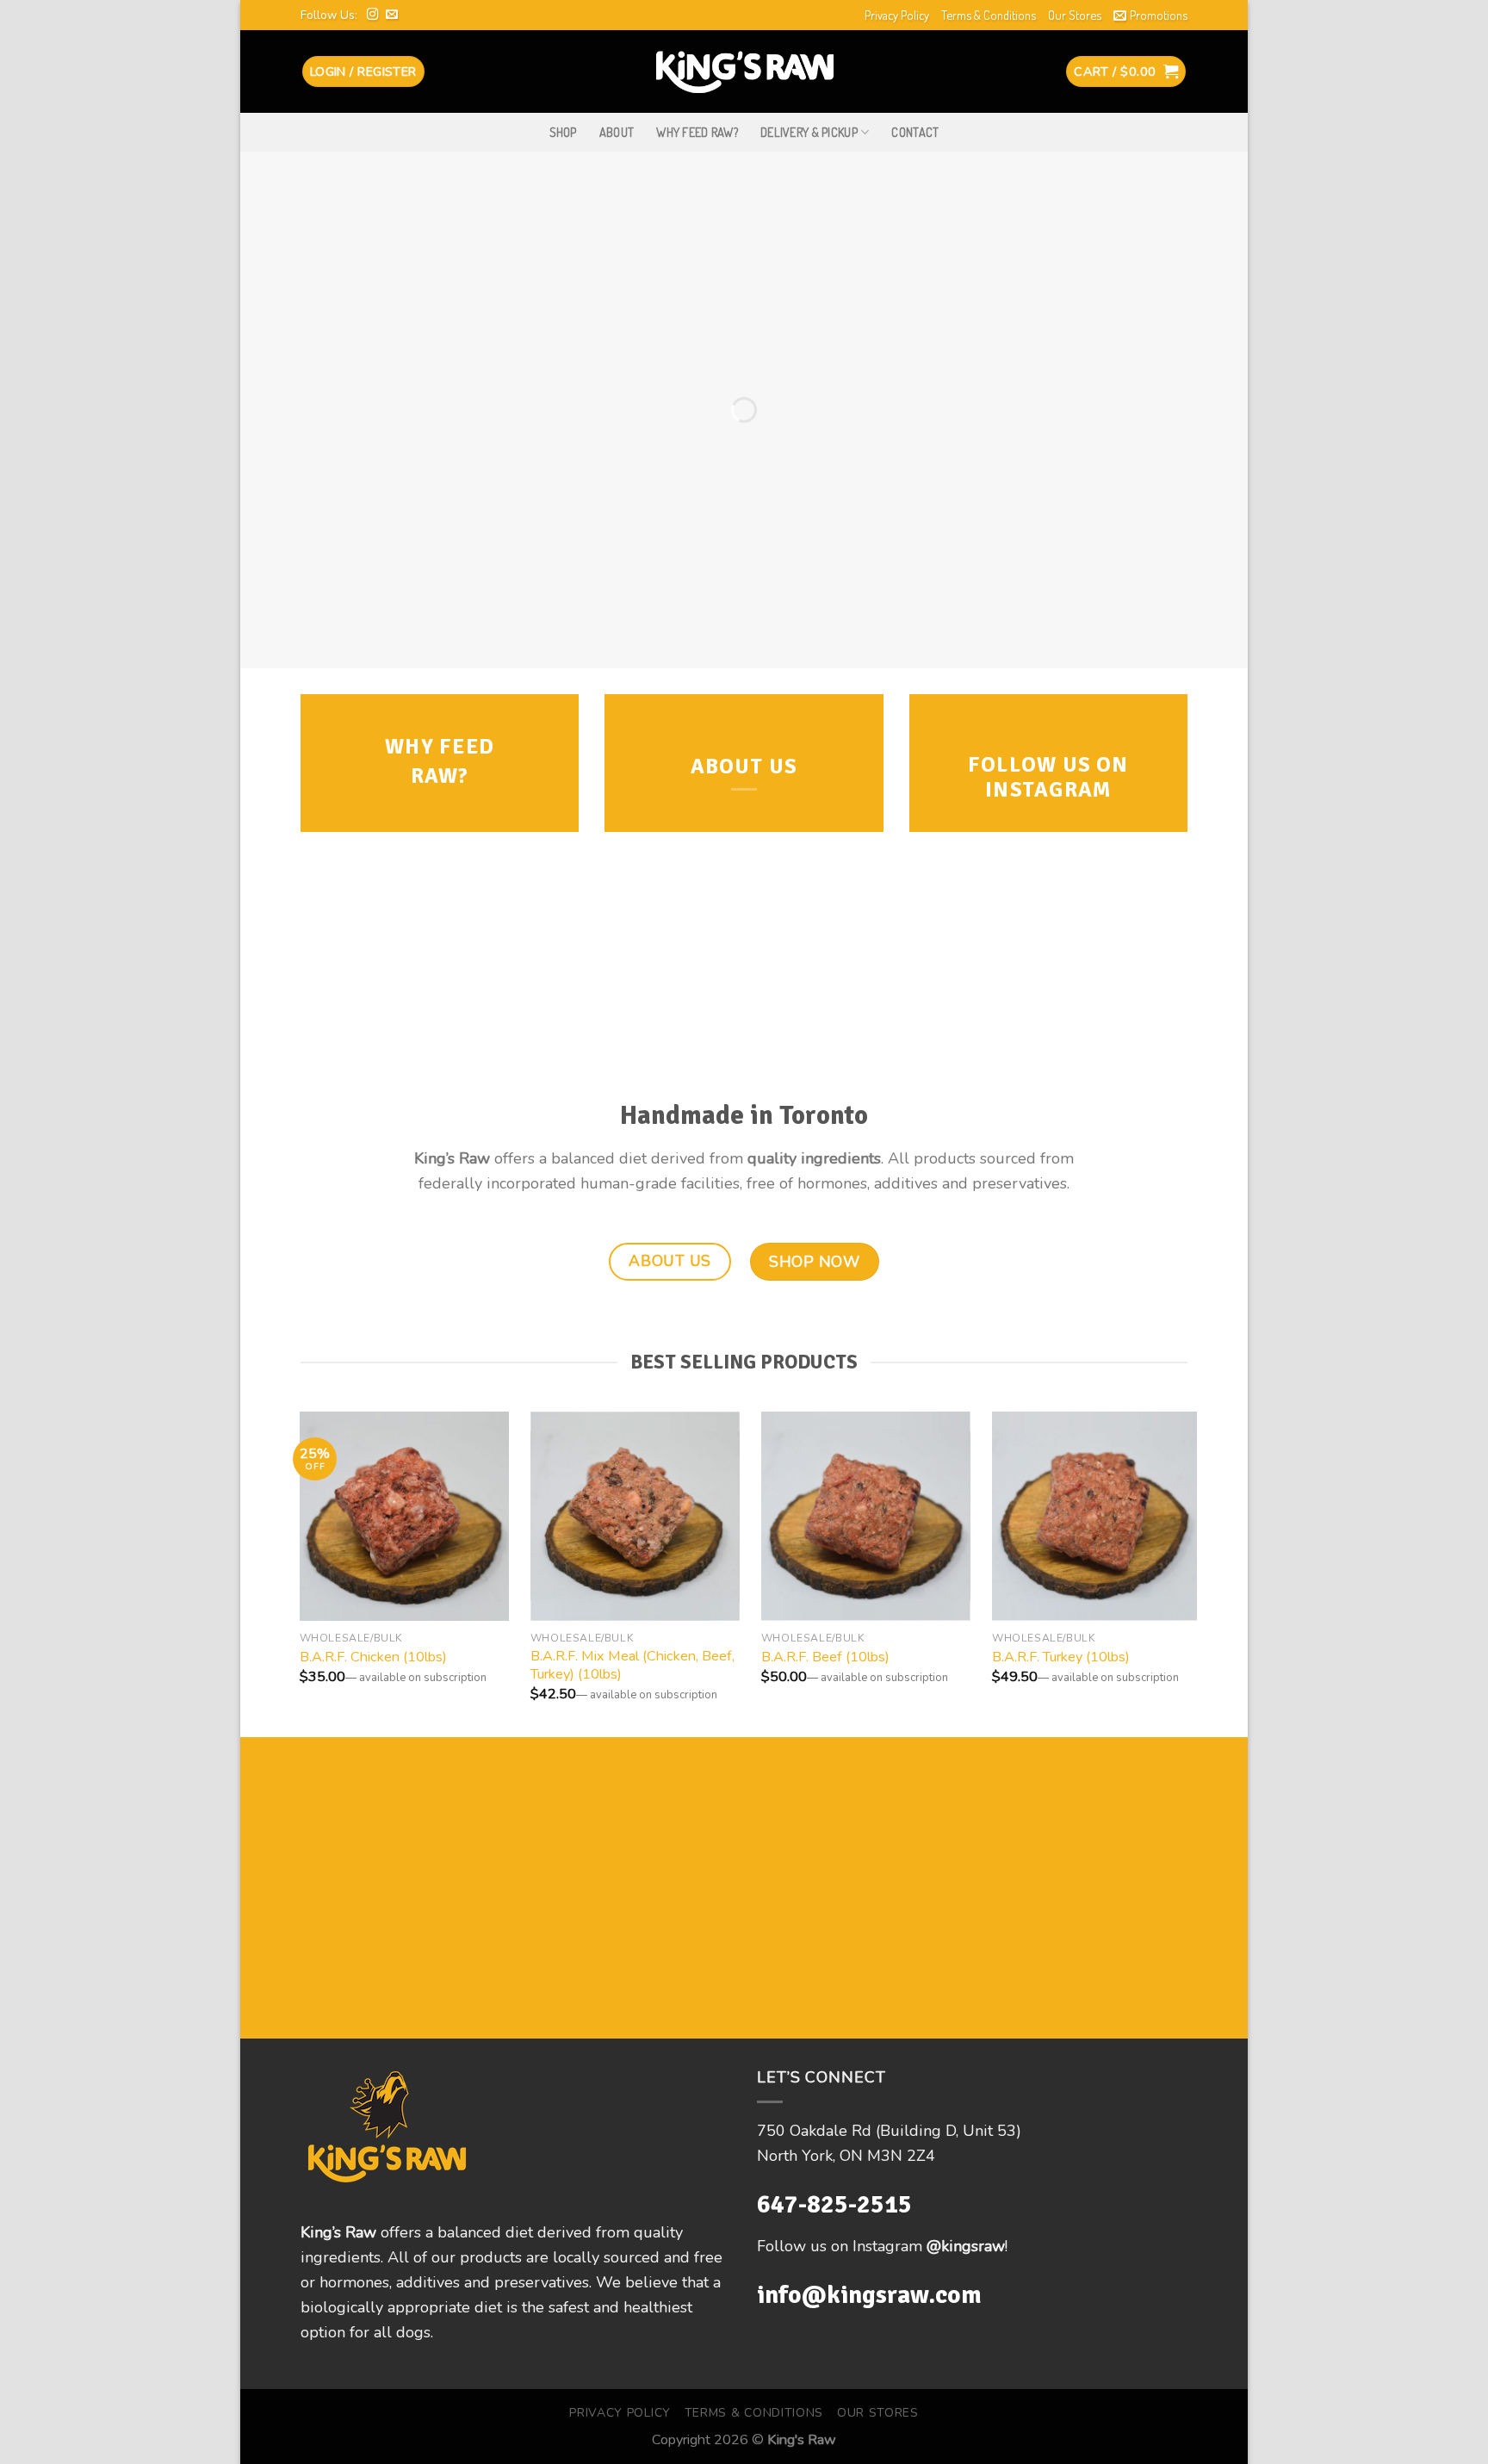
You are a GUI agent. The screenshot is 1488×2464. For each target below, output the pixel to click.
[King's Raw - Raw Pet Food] (744, 71)
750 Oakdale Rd (816, 2131)
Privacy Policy (897, 15)
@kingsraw (966, 2246)
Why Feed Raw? (697, 132)
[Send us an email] (392, 15)
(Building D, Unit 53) (949, 2131)
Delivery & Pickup (809, 132)
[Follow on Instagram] (373, 15)
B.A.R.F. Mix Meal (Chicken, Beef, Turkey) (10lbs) (632, 1666)
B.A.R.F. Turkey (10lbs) (1061, 1657)
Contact (915, 132)
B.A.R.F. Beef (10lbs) (825, 1657)
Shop (563, 132)
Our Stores (1075, 15)
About (617, 132)
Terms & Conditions (989, 15)
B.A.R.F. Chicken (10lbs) (373, 1657)
